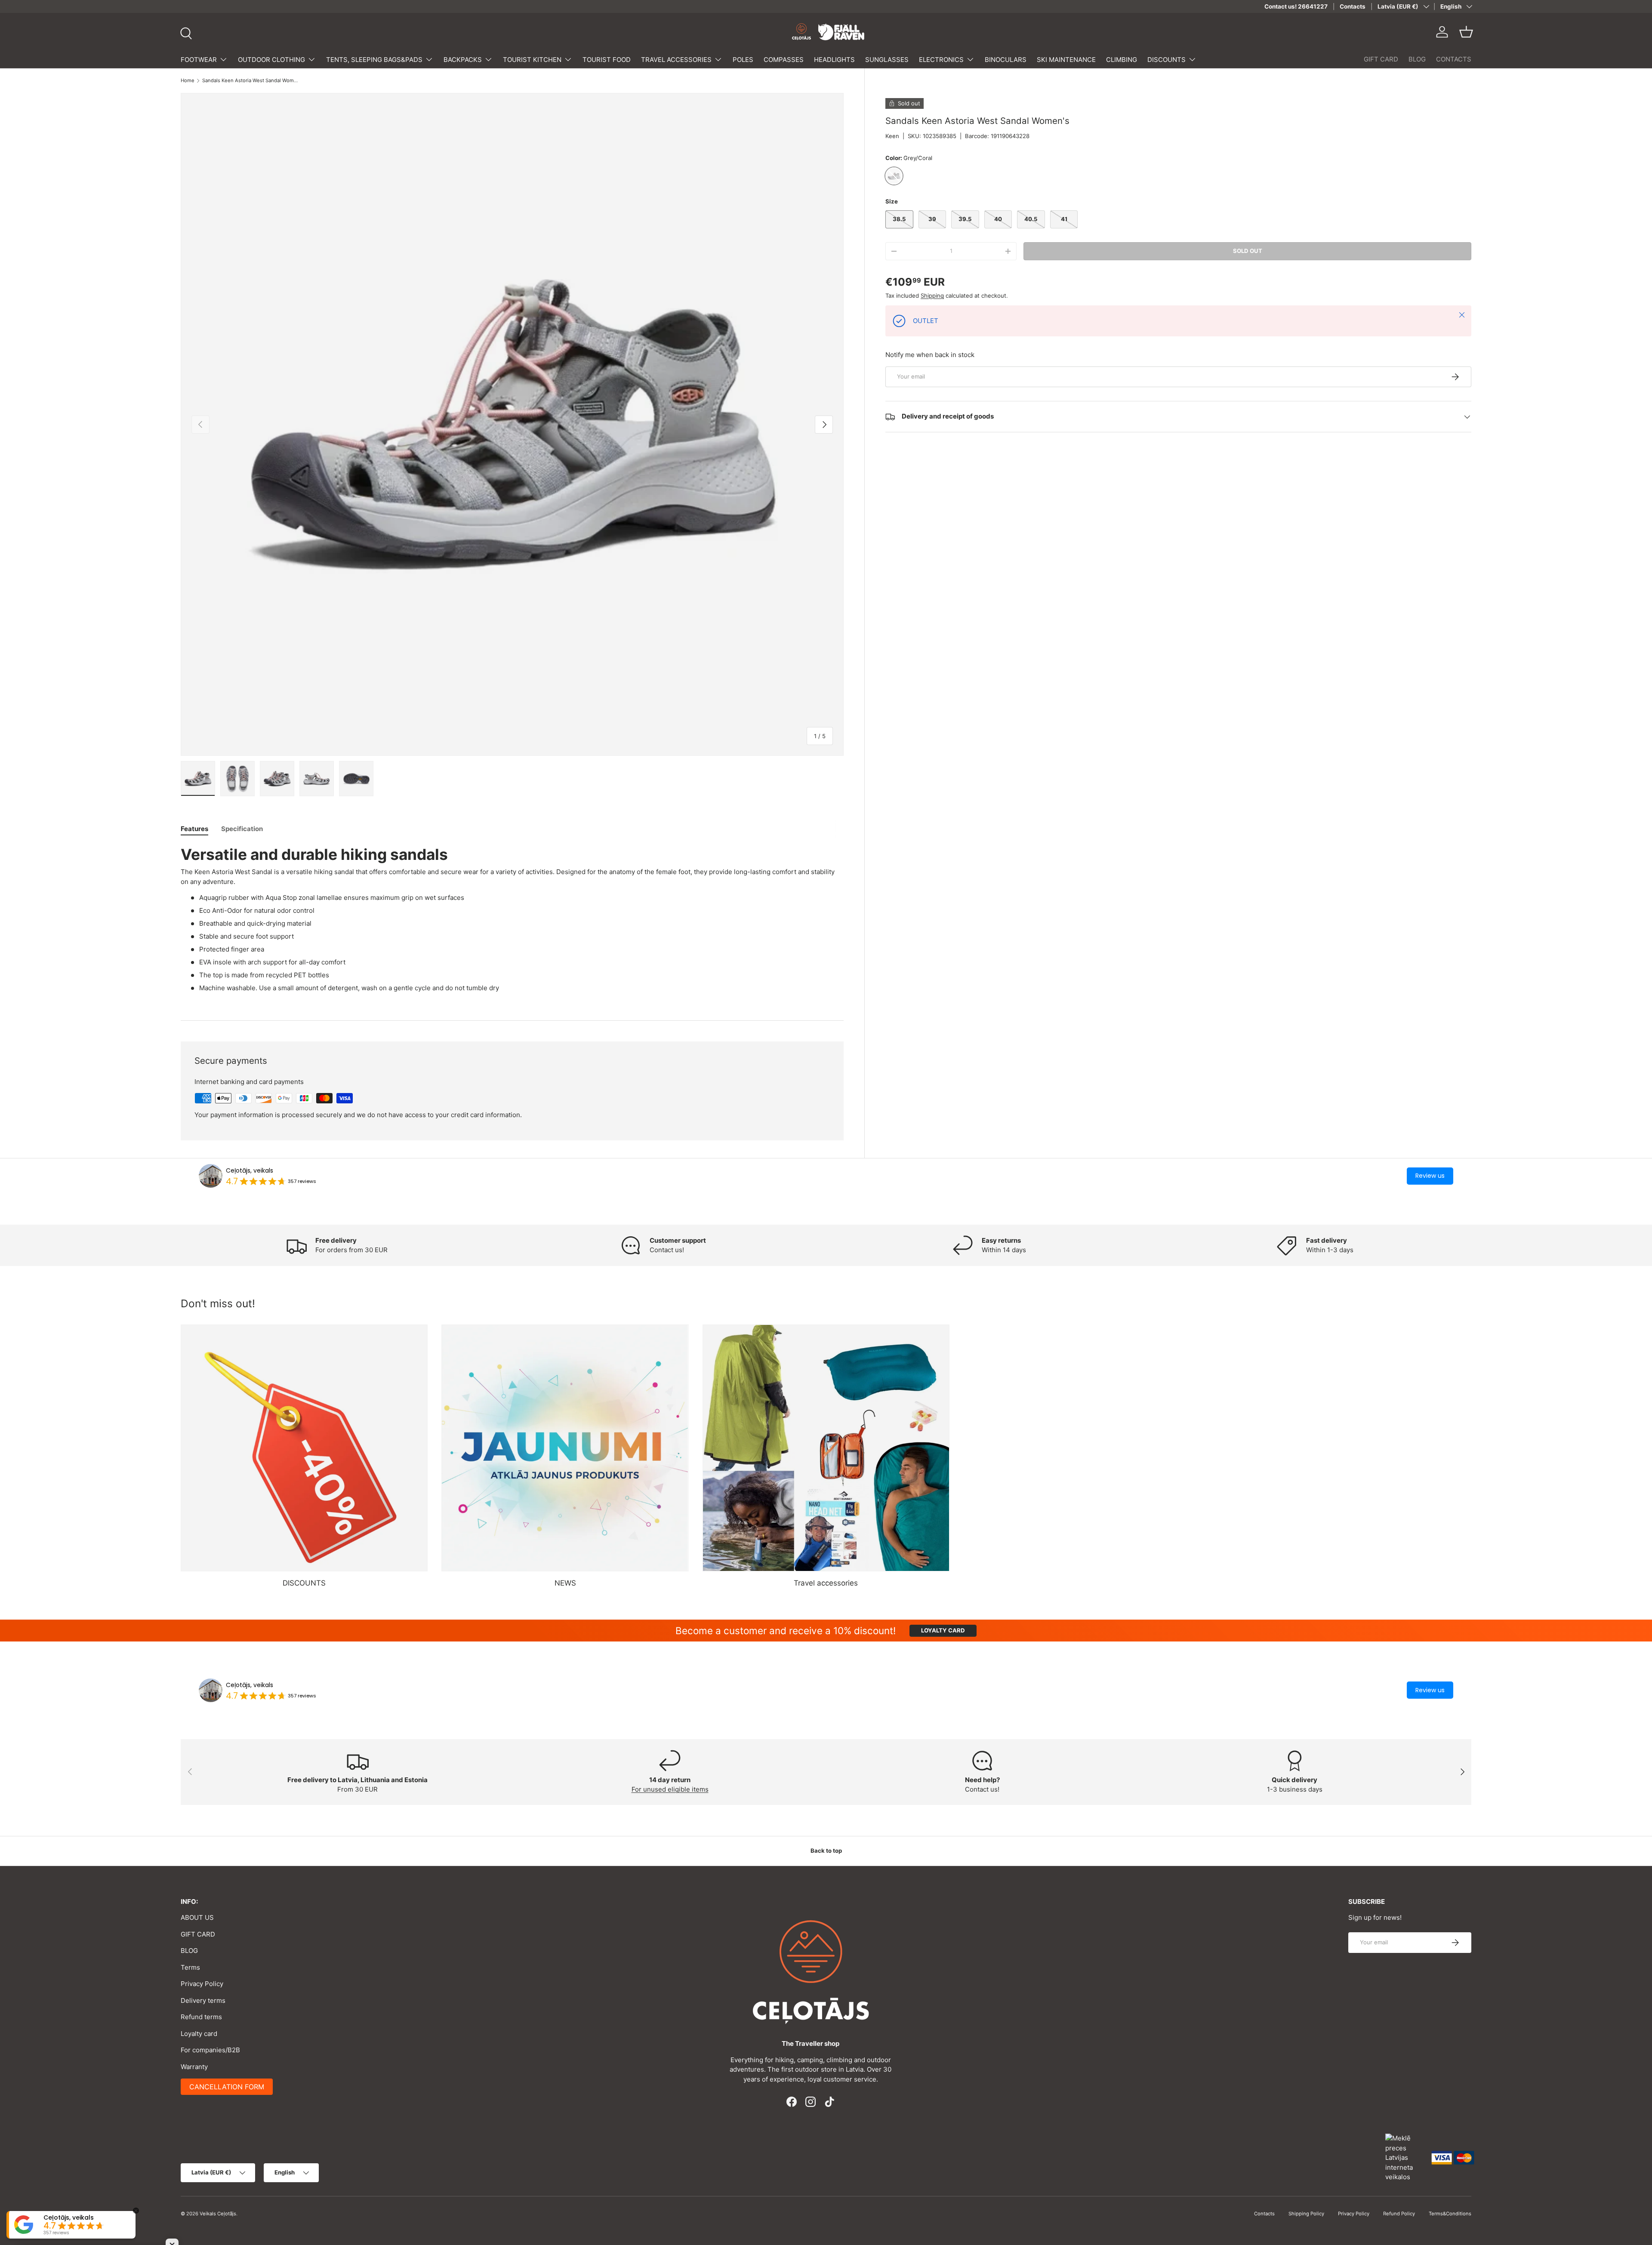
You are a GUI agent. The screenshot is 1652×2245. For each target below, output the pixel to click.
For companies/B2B (210, 2050)
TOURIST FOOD (607, 60)
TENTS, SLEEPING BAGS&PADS (374, 60)
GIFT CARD (1381, 59)
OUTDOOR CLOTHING (271, 60)
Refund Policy (1399, 2214)
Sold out (1248, 251)
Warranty (194, 2067)
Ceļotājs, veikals (250, 1170)
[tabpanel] (512, 922)
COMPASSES (784, 60)
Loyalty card (199, 2034)
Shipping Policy (1306, 2214)
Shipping (932, 296)
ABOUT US (197, 1917)
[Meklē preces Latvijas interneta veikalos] (1404, 2157)
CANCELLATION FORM (227, 2087)
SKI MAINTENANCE (1066, 60)
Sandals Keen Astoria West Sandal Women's (251, 81)
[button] (1466, 32)
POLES (743, 60)
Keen (892, 136)
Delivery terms (203, 2000)
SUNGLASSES (887, 60)
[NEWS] (565, 1448)
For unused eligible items (670, 1789)
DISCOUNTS (1167, 60)
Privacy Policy (202, 1984)
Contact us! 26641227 (1296, 6)
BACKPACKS (463, 60)
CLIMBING (1122, 60)
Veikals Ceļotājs (218, 2214)
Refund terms (201, 2017)
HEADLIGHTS (834, 60)
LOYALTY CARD (943, 1630)
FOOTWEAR (199, 60)
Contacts (1353, 6)
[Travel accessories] (826, 1448)
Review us (1430, 1176)
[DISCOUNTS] (304, 1448)
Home (188, 81)
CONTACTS (1454, 59)
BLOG (1417, 59)
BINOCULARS (1006, 60)
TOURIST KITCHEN (532, 60)
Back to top (826, 1851)
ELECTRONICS (941, 60)
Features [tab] (194, 829)
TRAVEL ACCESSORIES (676, 60)
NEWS (565, 1583)
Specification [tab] (242, 829)
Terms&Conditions (1450, 2214)
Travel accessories (826, 1583)
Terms (190, 1967)
